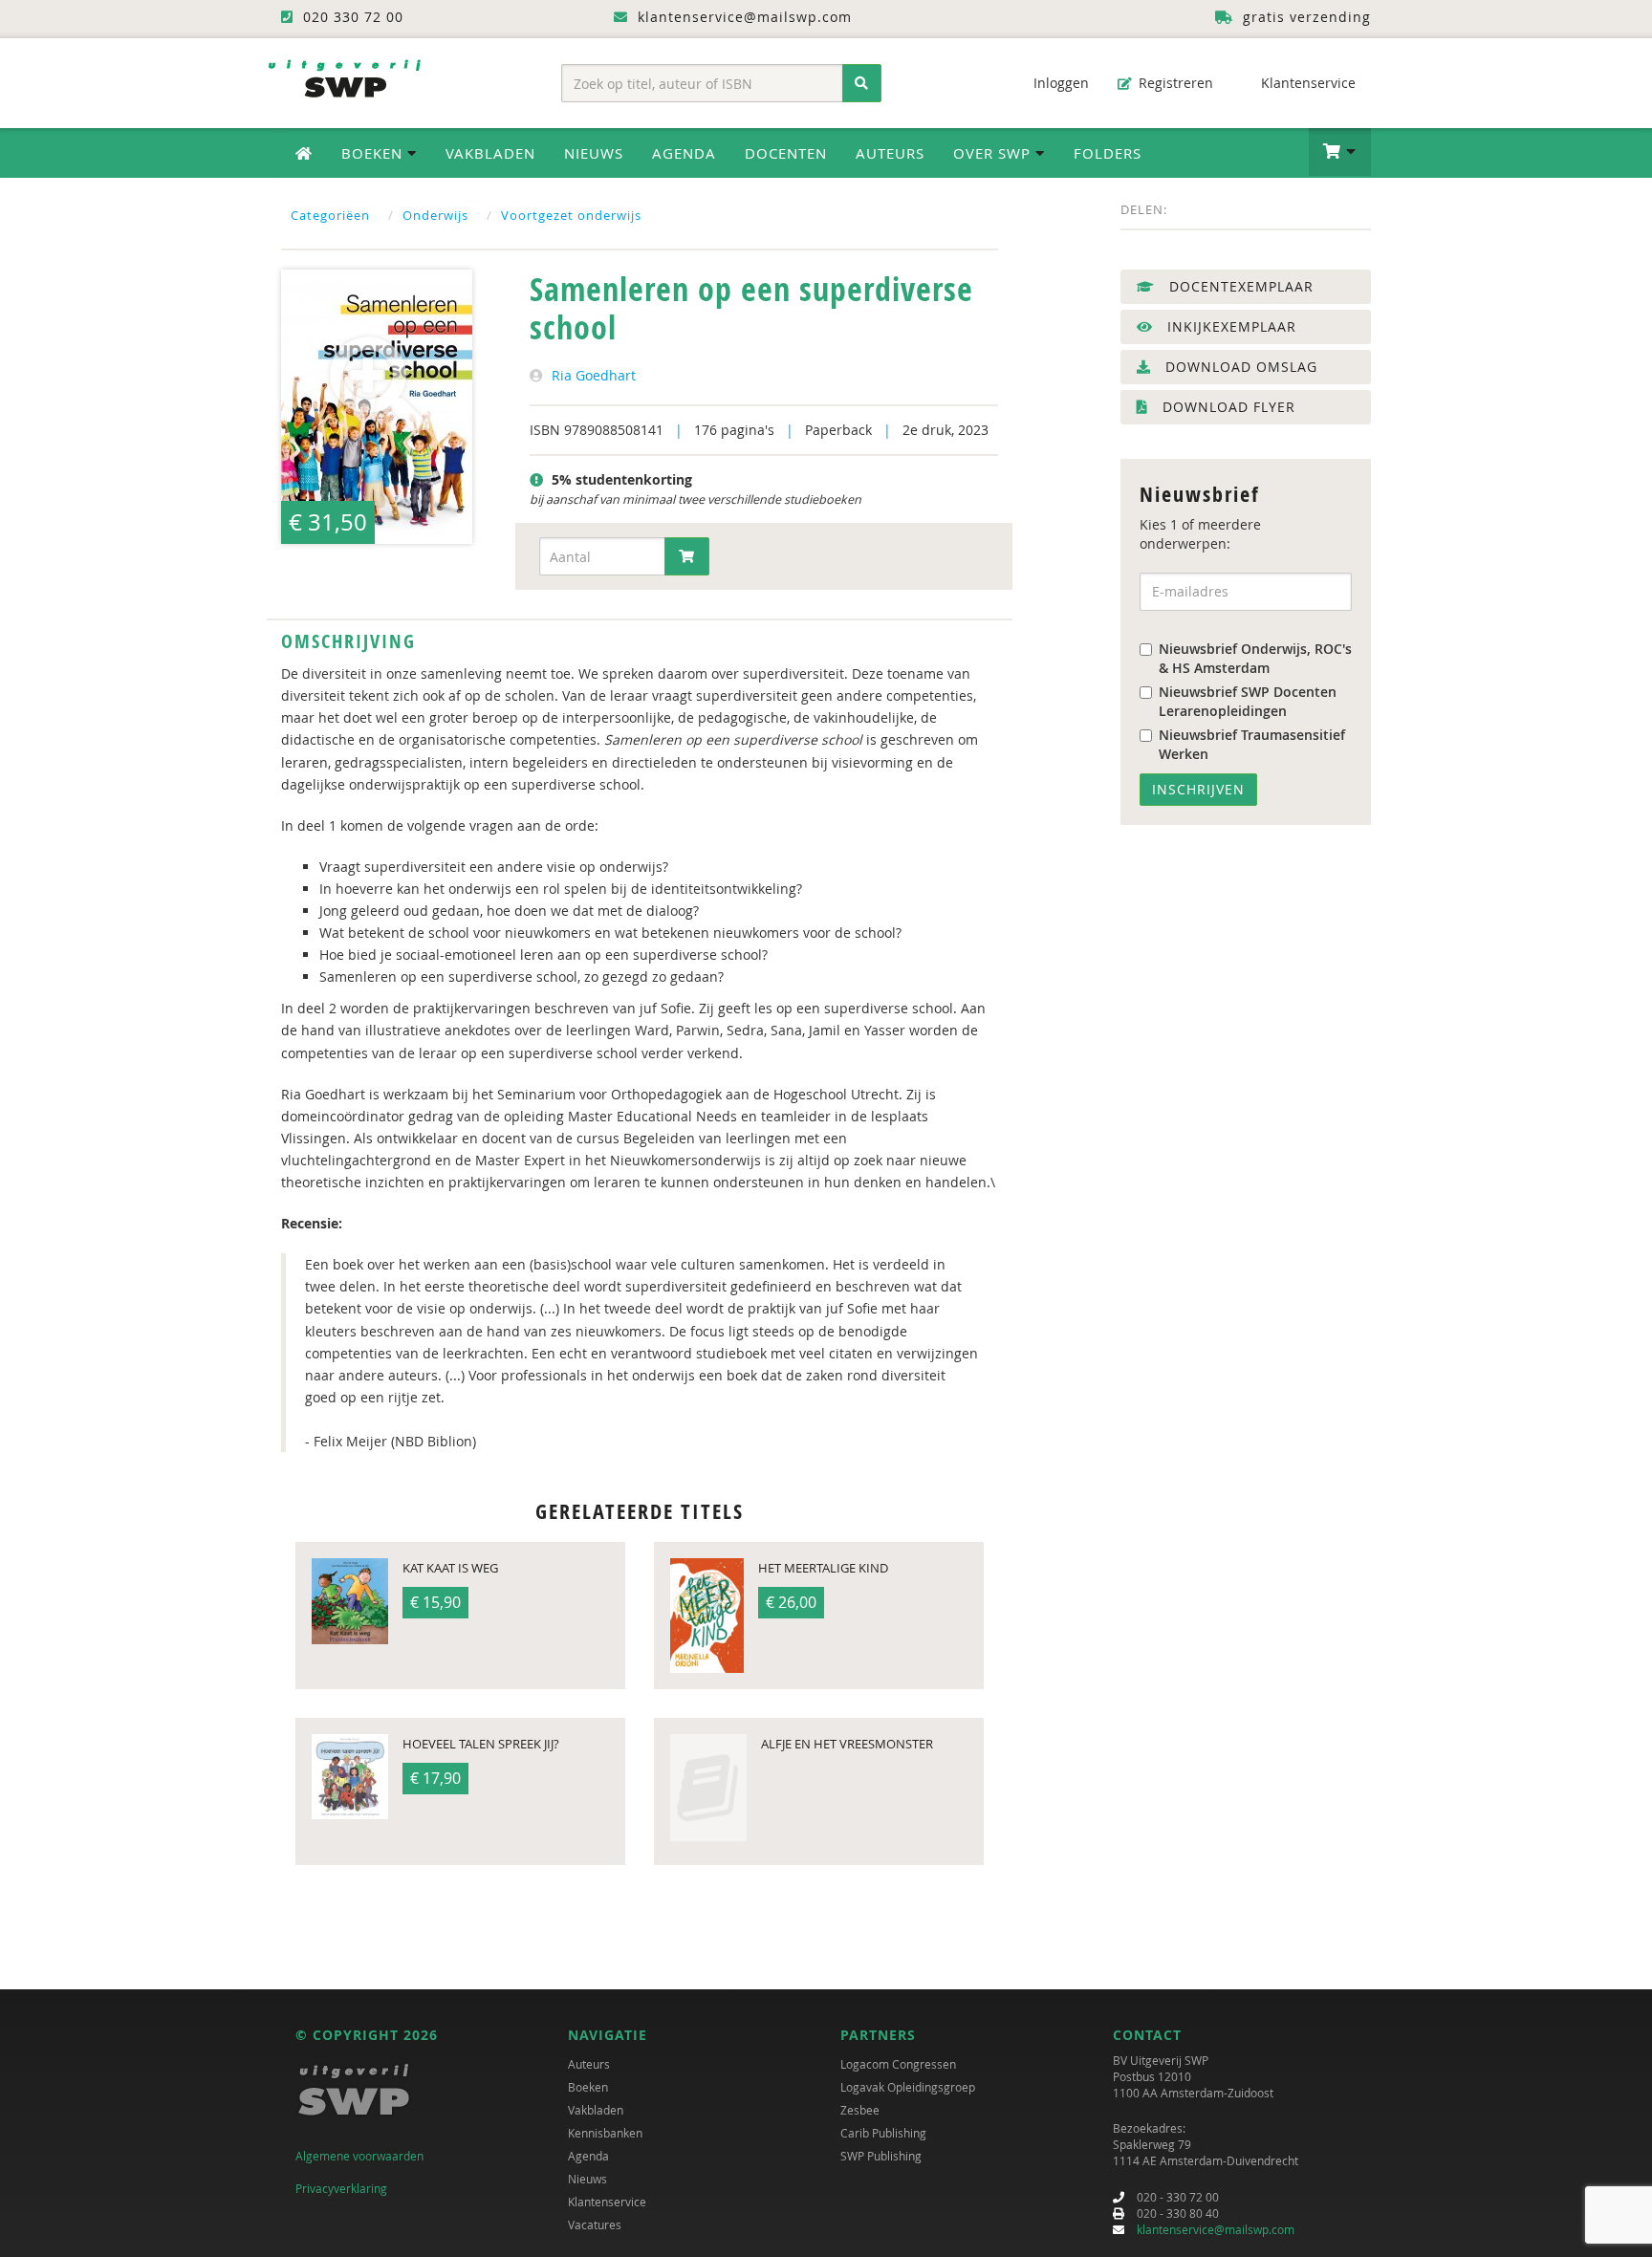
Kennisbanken (605, 2133)
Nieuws (594, 153)
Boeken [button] (374, 153)
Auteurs (890, 153)
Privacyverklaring (341, 2188)
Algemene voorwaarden (359, 2156)
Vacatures (595, 2224)
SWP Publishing (881, 2156)
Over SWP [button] (994, 153)
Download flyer (1227, 407)
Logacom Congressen (898, 2064)
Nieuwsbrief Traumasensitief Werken (1252, 744)
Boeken (588, 2087)
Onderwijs (435, 215)
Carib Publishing (883, 2133)
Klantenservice (1306, 83)
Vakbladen (490, 153)
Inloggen (1059, 83)
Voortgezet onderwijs (571, 215)
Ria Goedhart (594, 375)
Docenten (786, 153)
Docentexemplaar (1239, 286)
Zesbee (860, 2110)
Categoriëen (330, 215)
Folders (1108, 153)
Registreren (1174, 83)
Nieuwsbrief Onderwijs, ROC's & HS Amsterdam (1255, 658)
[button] (1340, 152)
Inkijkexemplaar (1229, 326)
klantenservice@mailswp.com (1216, 2229)
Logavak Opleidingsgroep (908, 2087)
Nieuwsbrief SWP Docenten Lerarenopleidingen (1248, 701)
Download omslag (1239, 367)
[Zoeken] (862, 83)
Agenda (684, 153)
